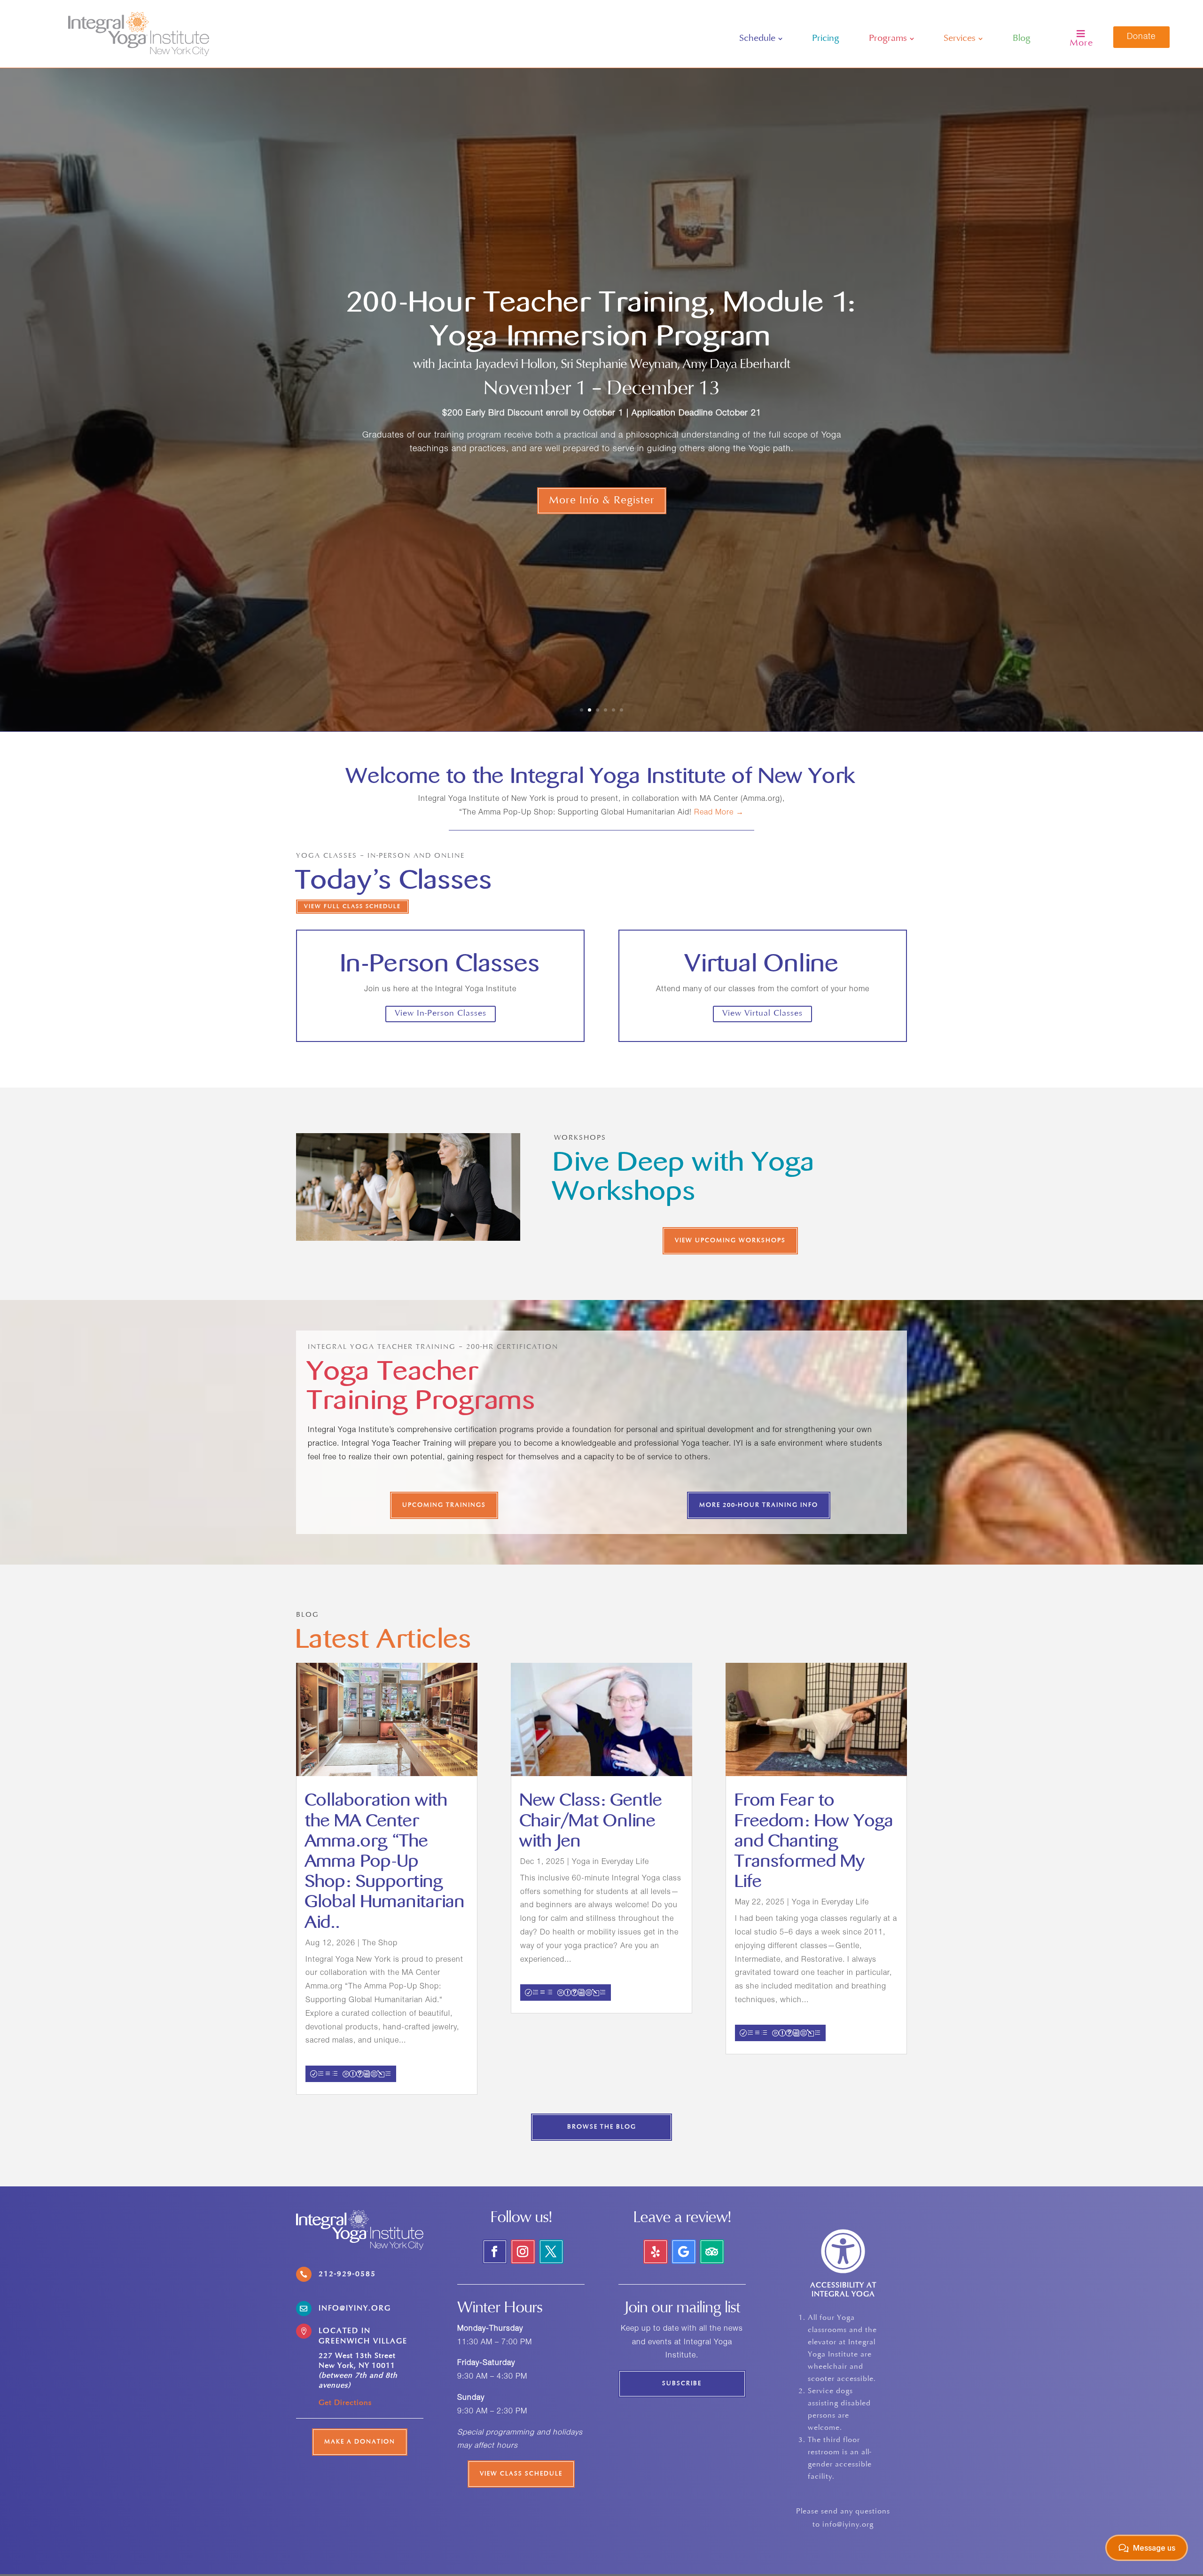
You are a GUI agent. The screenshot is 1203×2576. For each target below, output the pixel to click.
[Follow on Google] (684, 2252)
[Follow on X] (551, 2252)
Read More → (719, 813)
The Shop (380, 1944)
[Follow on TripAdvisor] (712, 2252)
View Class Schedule (521, 2474)
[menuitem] (761, 39)
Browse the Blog (602, 2127)
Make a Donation (360, 2442)
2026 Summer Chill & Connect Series (601, 324)
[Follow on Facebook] (495, 2252)
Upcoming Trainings (444, 1505)
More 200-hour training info (759, 1505)
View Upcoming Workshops (730, 1241)
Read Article (351, 2074)
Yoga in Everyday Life (610, 1863)
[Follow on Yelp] (656, 2252)
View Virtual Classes (762, 1014)
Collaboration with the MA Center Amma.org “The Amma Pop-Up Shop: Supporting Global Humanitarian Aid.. (385, 1861)
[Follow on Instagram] (523, 2252)
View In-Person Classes (441, 1014)
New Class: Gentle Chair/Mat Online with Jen (591, 1820)
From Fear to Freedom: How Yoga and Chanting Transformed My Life (814, 1841)
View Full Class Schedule (352, 907)
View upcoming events (602, 479)
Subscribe (682, 2384)
